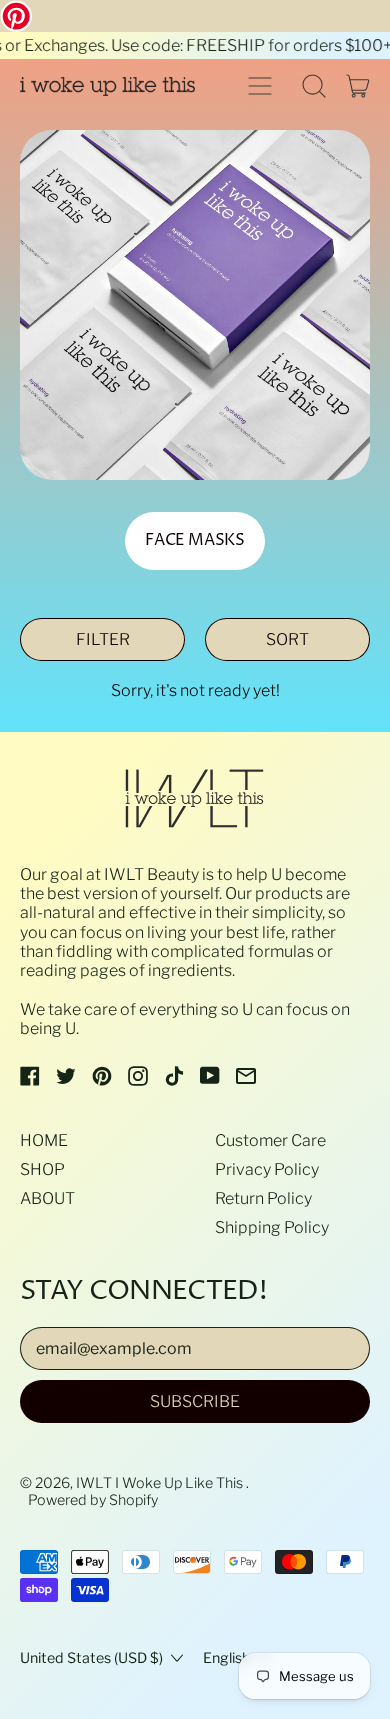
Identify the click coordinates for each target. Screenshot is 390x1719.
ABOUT (47, 1198)
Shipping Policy (272, 1227)
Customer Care (270, 1140)
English (226, 1658)
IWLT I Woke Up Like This (161, 1483)
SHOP (42, 1169)
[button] (314, 86)
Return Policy (263, 1198)
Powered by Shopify (93, 1500)
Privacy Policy (267, 1169)
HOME (44, 1140)
